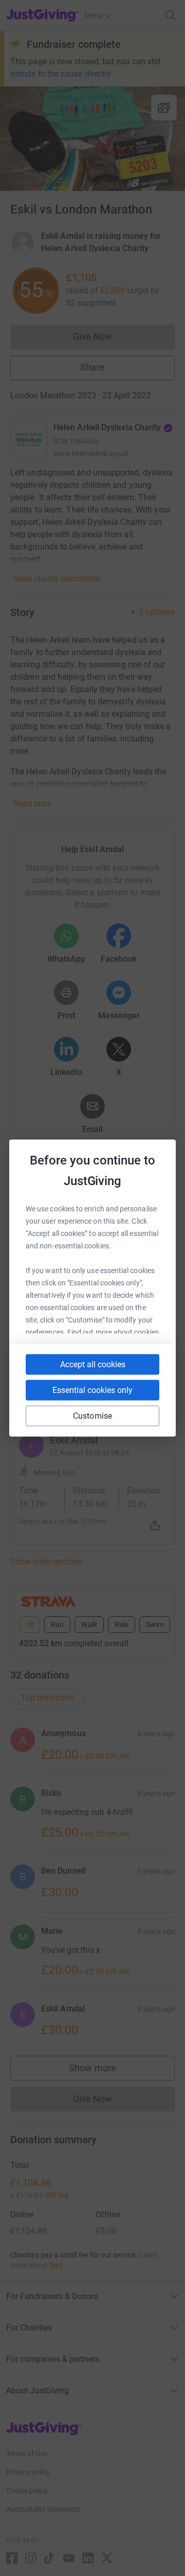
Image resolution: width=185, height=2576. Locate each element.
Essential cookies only (92, 1390)
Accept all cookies (93, 1364)
